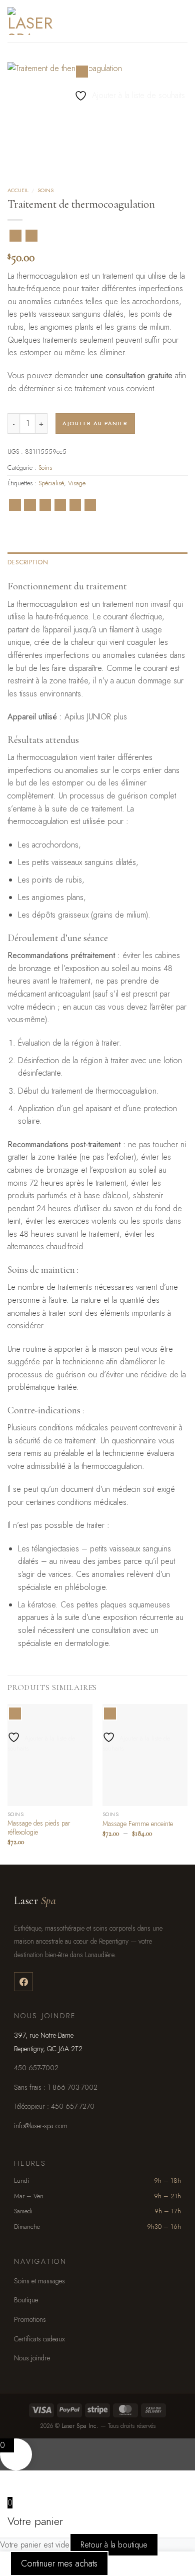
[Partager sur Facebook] (30, 505)
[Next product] (15, 236)
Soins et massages (39, 2281)
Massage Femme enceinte (138, 1824)
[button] (181, 21)
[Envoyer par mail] (60, 505)
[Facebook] (23, 1982)
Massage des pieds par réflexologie (39, 1828)
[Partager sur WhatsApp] (15, 505)
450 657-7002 (36, 2068)
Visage (77, 483)
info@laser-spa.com (41, 2126)
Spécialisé (51, 483)
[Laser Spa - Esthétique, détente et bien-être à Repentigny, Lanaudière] (65, 21)
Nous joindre (32, 2358)
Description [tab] (28, 562)
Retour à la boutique (114, 2545)
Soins (45, 190)
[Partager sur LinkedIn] (90, 505)
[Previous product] (31, 236)
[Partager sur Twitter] (45, 505)
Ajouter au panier (95, 423)
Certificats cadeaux (39, 2339)
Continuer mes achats (59, 2563)
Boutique (26, 2300)
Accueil (18, 190)
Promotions (30, 2319)
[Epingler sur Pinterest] (75, 505)
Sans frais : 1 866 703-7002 (56, 2087)
